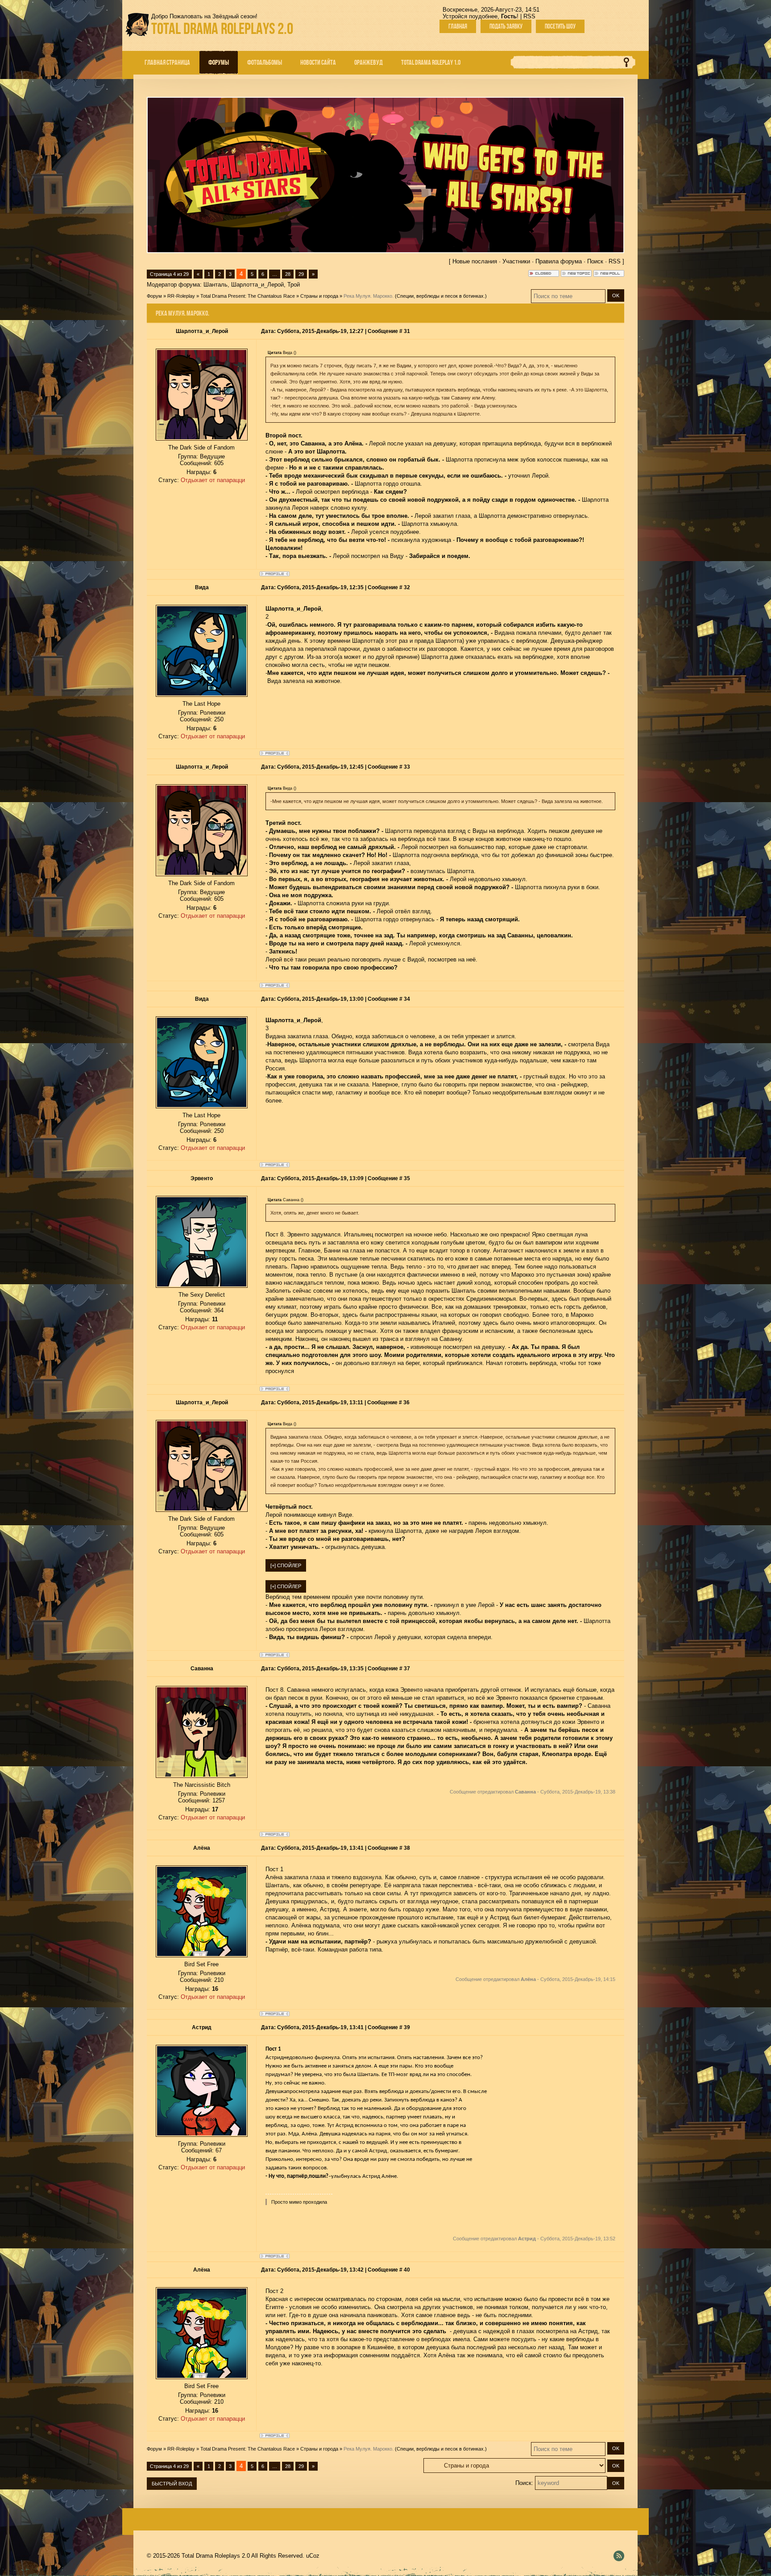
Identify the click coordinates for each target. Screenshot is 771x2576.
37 (407, 1669)
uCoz (313, 2556)
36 (406, 1402)
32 (407, 587)
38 (407, 1848)
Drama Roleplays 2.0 (222, 28)
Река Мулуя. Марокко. (369, 296)
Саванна (202, 1669)
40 (407, 2270)
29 (301, 274)
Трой (294, 285)
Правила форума (559, 261)
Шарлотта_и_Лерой (257, 285)
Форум (154, 296)
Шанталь (216, 285)
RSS (529, 16)
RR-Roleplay (181, 296)
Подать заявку (506, 26)
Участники (516, 261)
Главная (458, 26)
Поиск (595, 261)
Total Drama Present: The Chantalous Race (248, 296)
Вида (202, 587)
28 (288, 274)
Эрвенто (202, 1178)
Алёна (202, 1848)
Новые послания (475, 261)
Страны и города (319, 296)
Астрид (202, 2027)
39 (407, 2027)
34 (407, 999)
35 (407, 1178)
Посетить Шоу (560, 26)
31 (407, 331)
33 (407, 767)
